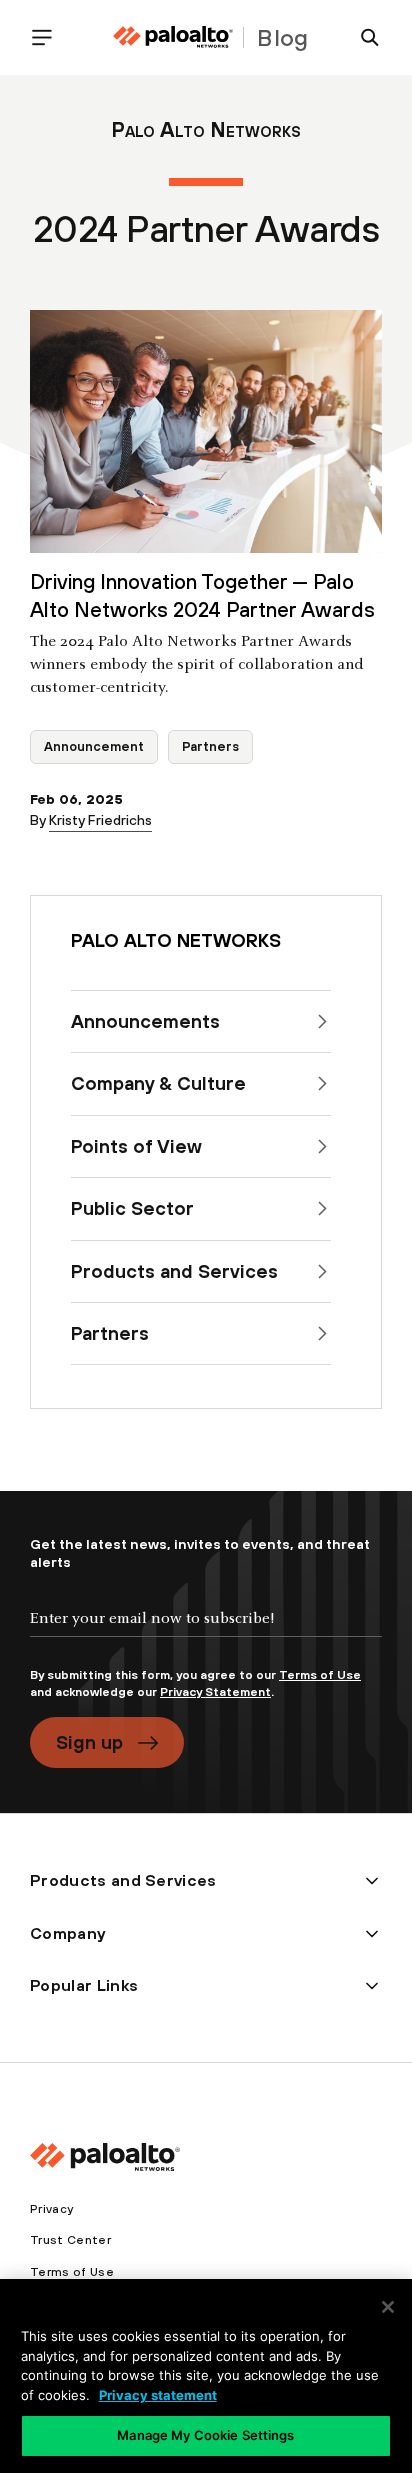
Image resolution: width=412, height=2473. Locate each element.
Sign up (89, 1742)
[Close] (388, 2307)
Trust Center (70, 2240)
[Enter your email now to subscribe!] (206, 1635)
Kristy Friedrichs (100, 820)
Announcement (94, 746)
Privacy (51, 2209)
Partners (210, 746)
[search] (362, 37)
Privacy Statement (215, 1692)
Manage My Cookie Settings (205, 2435)
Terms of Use (320, 1675)
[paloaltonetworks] (173, 37)
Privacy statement (158, 2395)
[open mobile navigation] (50, 37)
